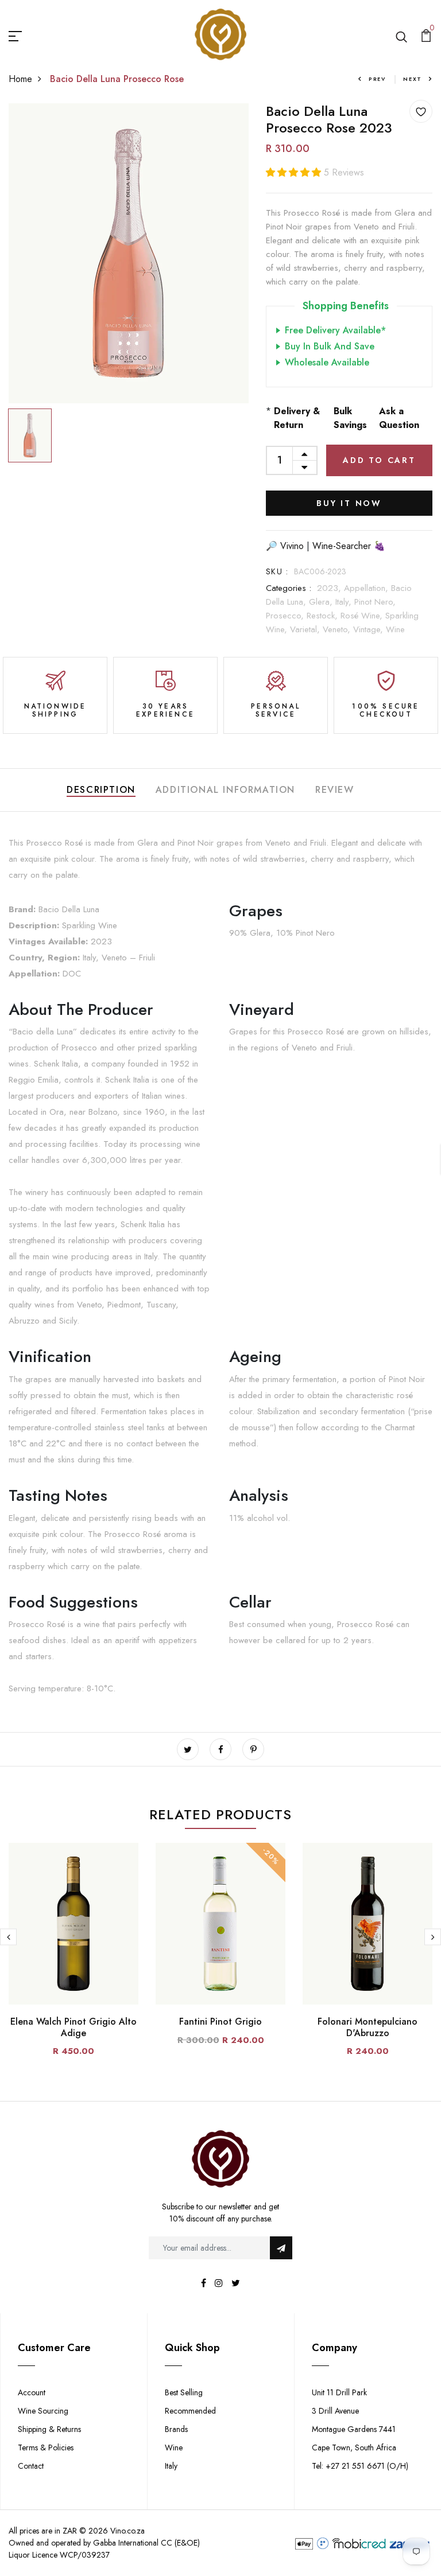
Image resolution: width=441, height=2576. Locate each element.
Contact (31, 2466)
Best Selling (184, 2392)
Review (335, 790)
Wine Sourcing (43, 2411)
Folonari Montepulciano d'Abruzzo (367, 2027)
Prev (377, 79)
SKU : (277, 571)
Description (101, 790)
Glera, (322, 602)
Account (32, 2392)
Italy (171, 2466)
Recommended (190, 2411)
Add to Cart (379, 460)
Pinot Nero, (375, 602)
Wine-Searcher (342, 546)
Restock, (324, 616)
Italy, (345, 602)
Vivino (292, 546)
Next (413, 79)
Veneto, (338, 629)
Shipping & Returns (49, 2429)
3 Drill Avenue (335, 2411)
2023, (330, 588)
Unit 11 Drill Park (339, 2392)
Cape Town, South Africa (354, 2447)
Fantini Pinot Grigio (220, 2022)
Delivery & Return (297, 418)
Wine (395, 629)
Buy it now (349, 503)
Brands (176, 2429)
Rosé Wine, (363, 616)
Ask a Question (399, 418)
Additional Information (225, 790)
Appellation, (367, 588)
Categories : (289, 588)
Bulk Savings (350, 418)
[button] (295, 172)
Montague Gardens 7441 (354, 2429)
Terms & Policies (46, 2447)
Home (20, 79)
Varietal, (306, 629)
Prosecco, (286, 616)
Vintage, (370, 629)
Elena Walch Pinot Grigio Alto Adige (73, 2027)
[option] (129, 253)
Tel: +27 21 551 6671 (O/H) (360, 2466)
